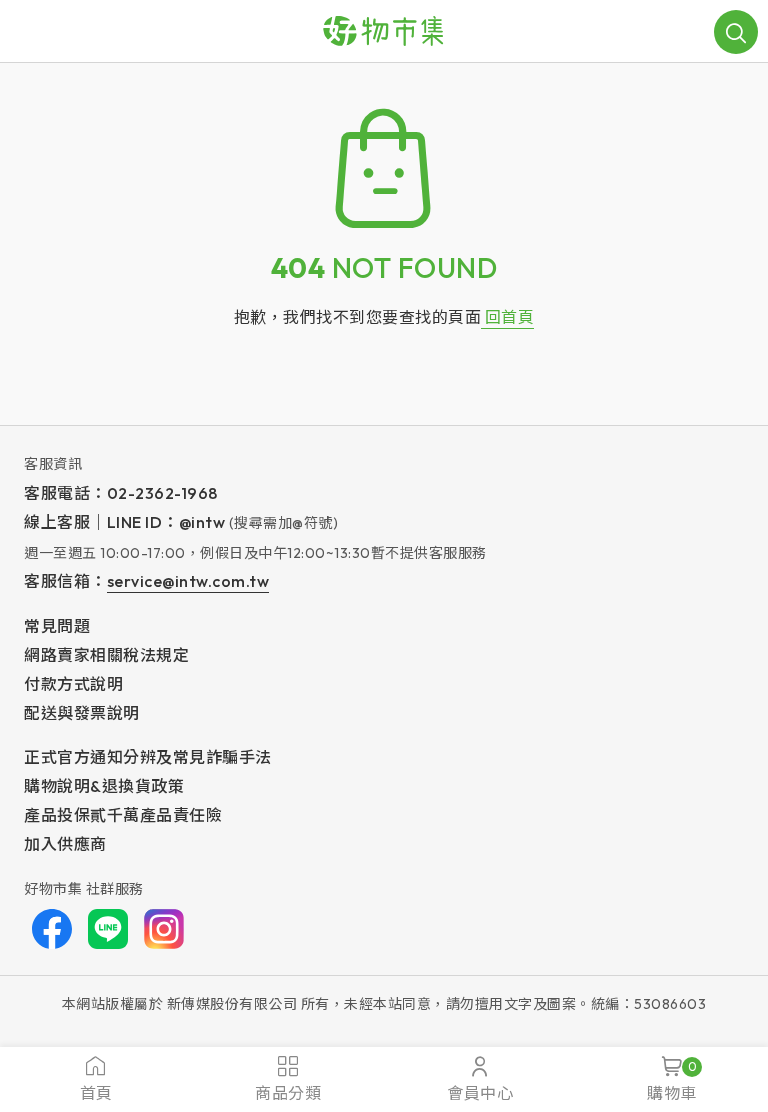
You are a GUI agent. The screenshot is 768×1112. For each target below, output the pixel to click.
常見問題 (57, 626)
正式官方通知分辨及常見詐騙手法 (148, 757)
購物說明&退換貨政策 (104, 786)
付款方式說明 (73, 684)
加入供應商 (65, 844)
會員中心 (480, 1093)
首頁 (96, 1093)
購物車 (672, 1081)
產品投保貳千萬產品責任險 (123, 815)
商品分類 (288, 1093)
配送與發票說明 (82, 713)
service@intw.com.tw (188, 581)
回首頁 (507, 317)
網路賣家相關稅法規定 (106, 655)
